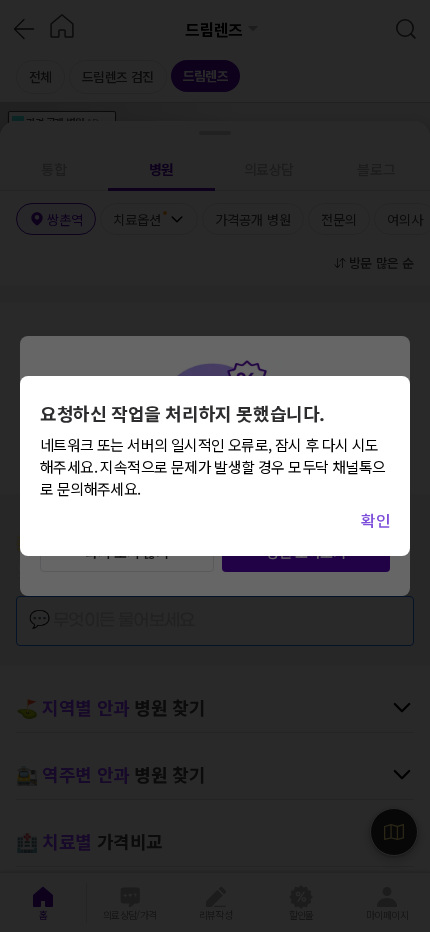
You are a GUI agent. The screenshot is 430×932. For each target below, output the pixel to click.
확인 (375, 520)
